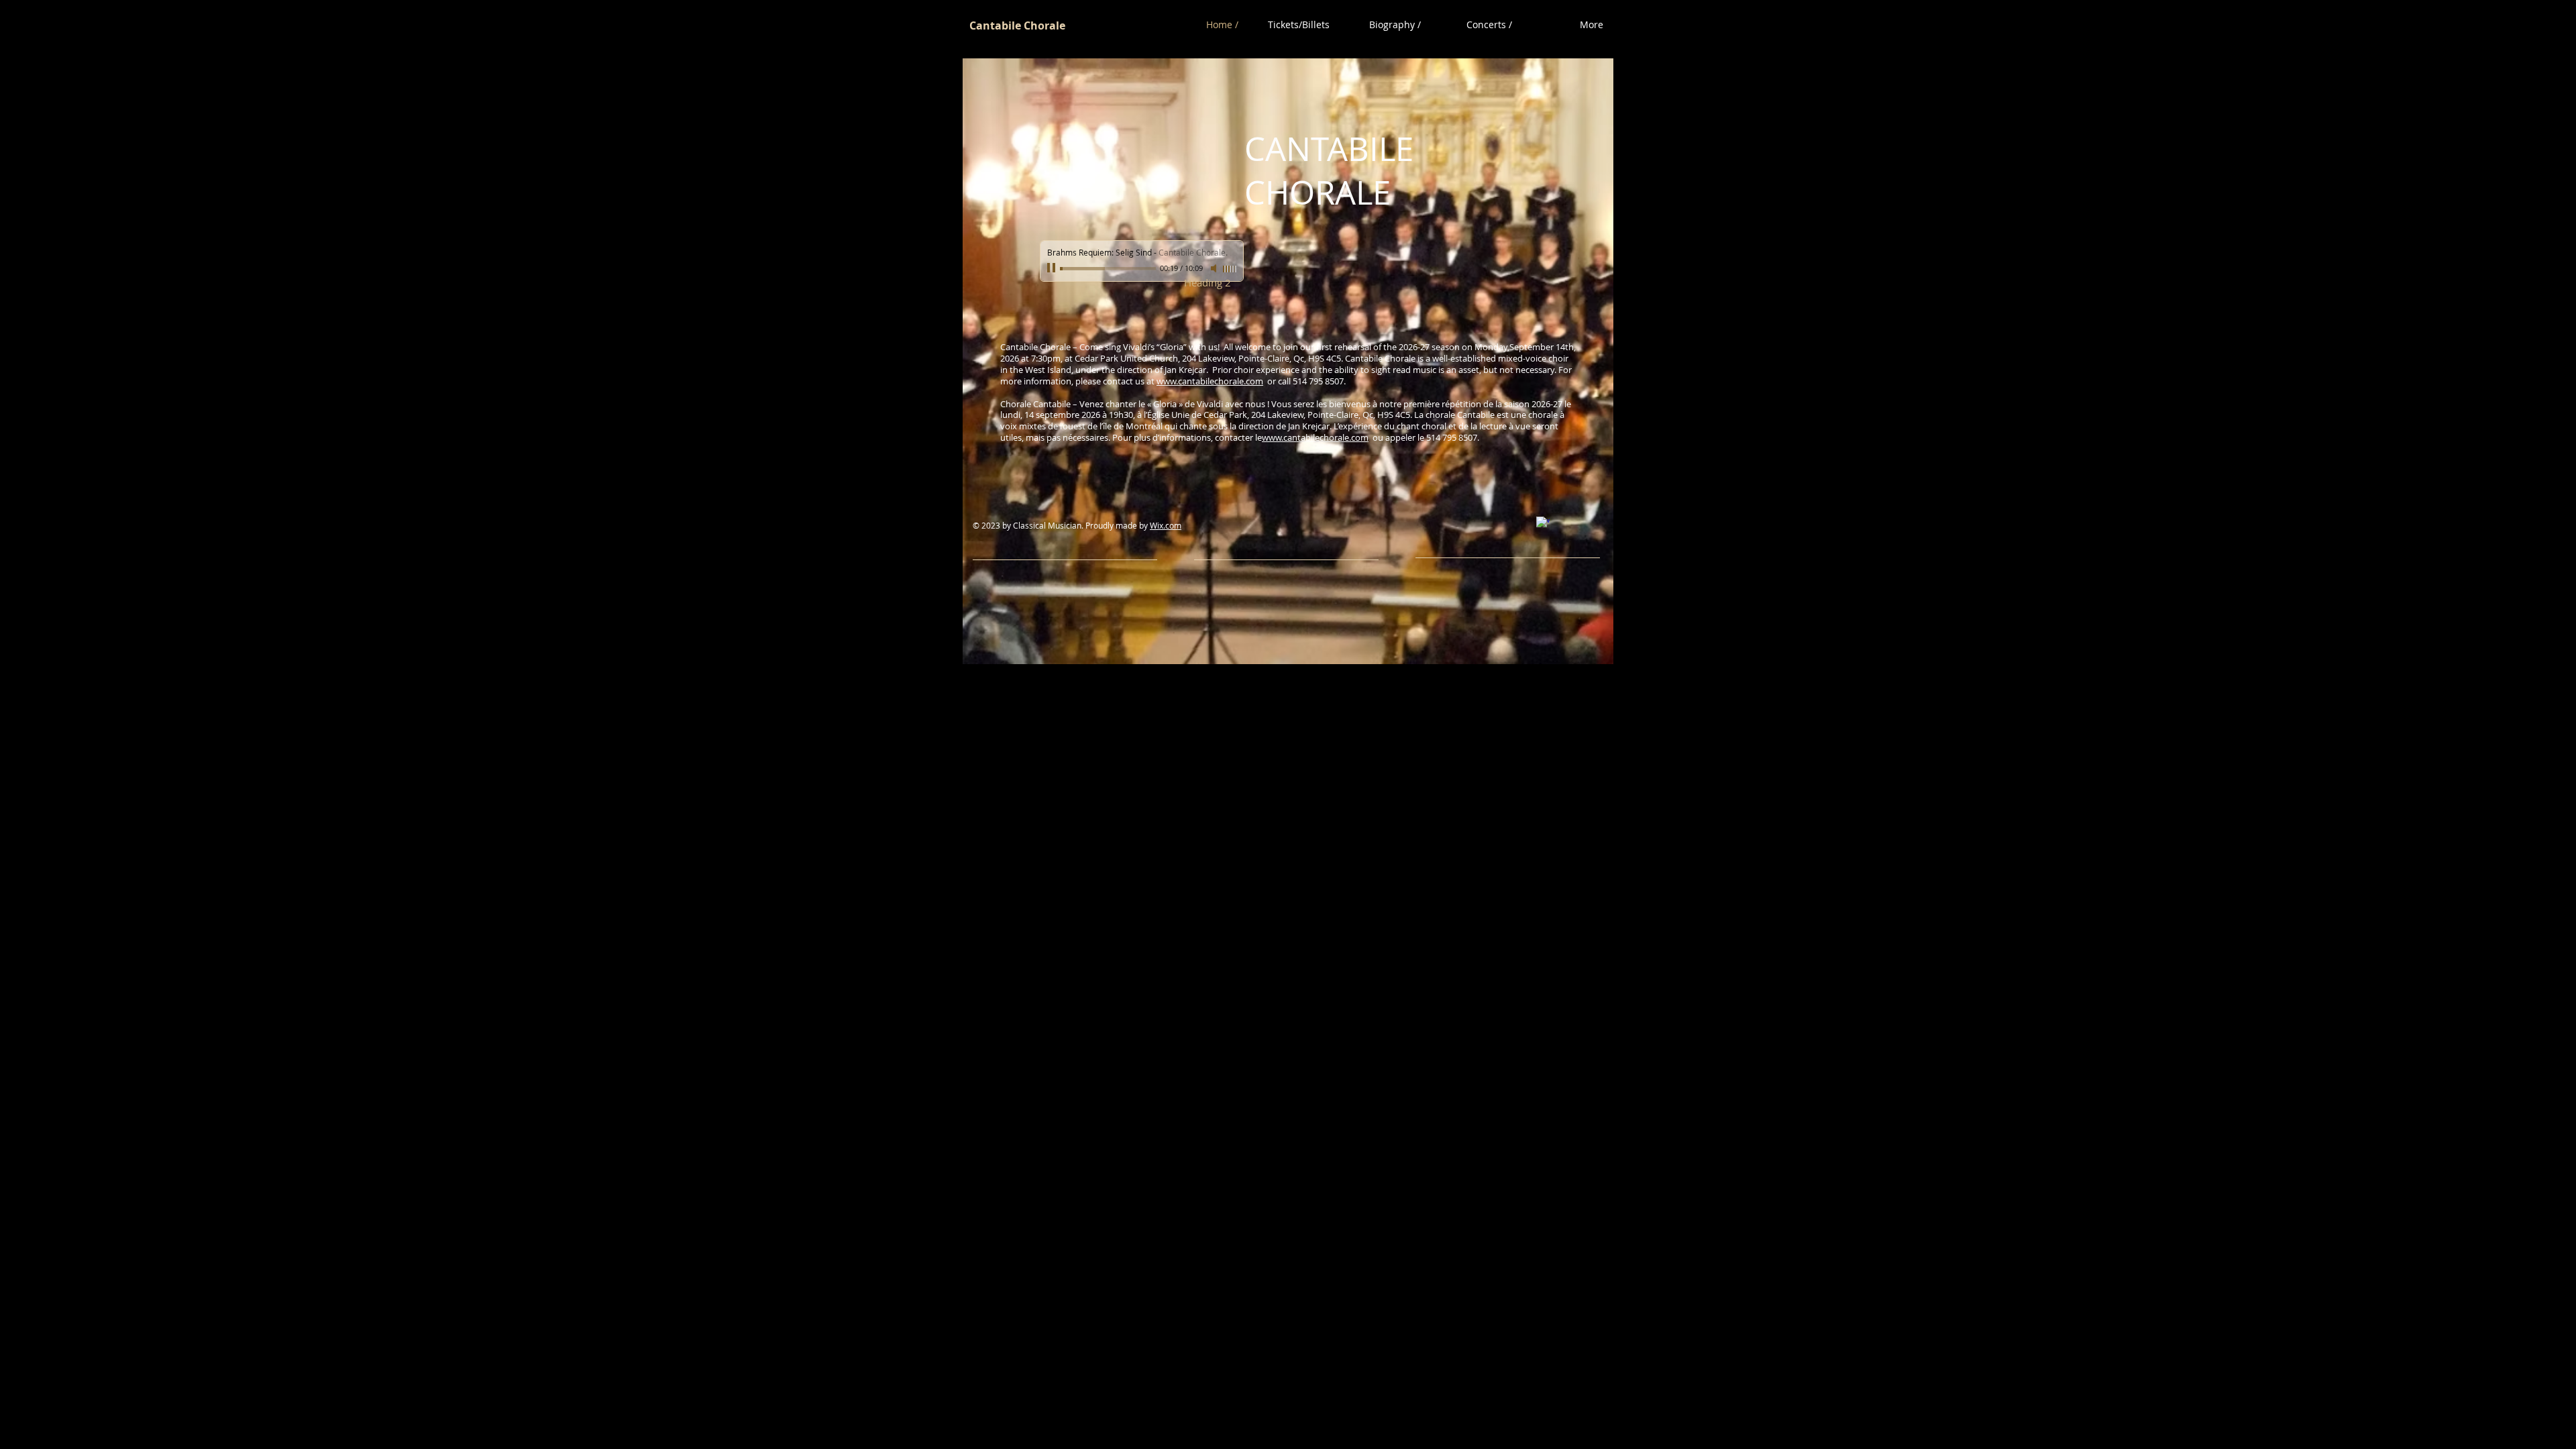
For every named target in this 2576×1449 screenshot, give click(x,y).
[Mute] (1215, 268)
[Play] (1053, 268)
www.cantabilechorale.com (1210, 381)
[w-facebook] (1543, 523)
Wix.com (1166, 525)
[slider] (1230, 269)
